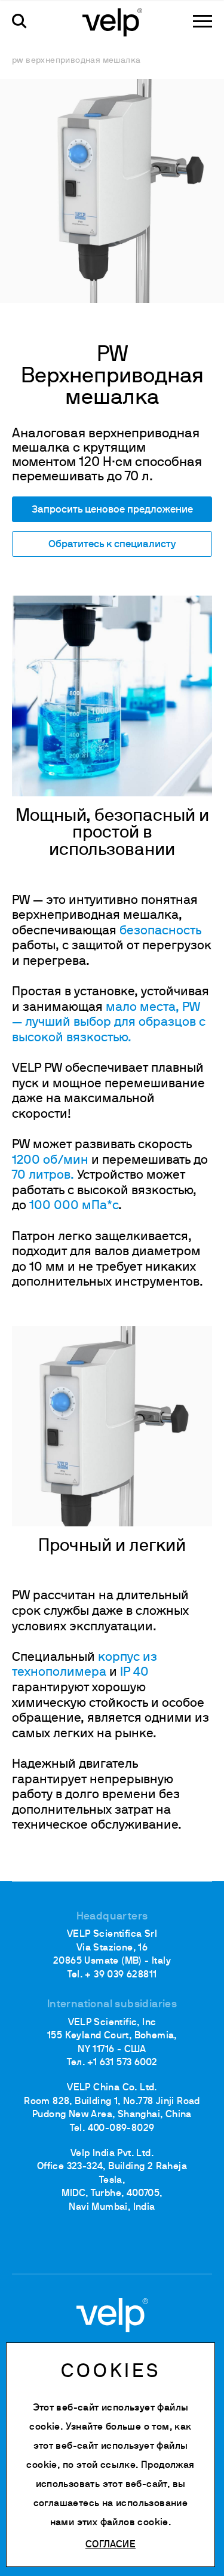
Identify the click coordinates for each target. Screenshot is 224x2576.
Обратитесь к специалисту (112, 545)
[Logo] (112, 22)
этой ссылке (106, 2465)
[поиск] (19, 21)
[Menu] (202, 21)
